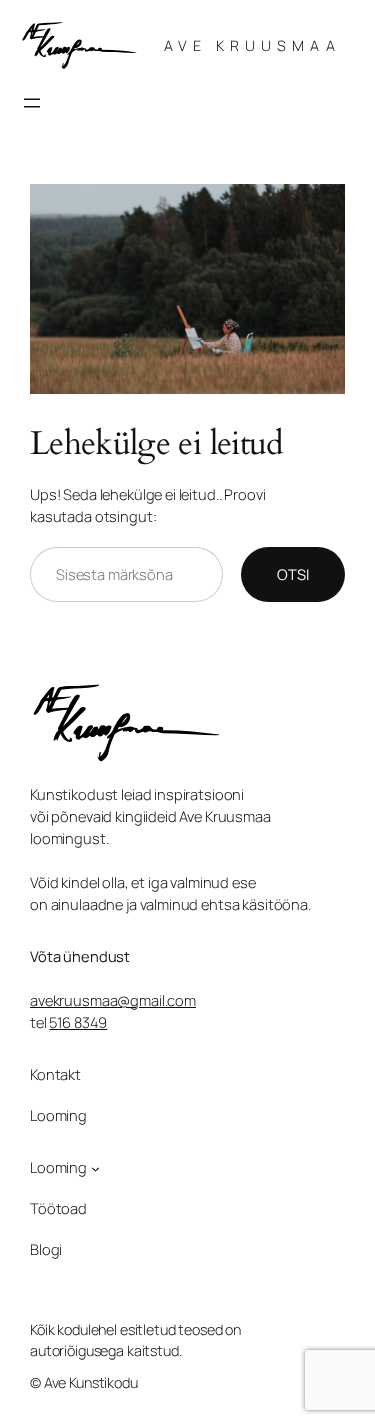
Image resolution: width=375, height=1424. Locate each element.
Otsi (293, 574)
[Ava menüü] (32, 103)
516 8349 (78, 1022)
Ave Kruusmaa (252, 45)
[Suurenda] (319, 210)
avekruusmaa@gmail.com (113, 1000)
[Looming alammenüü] (95, 1168)
